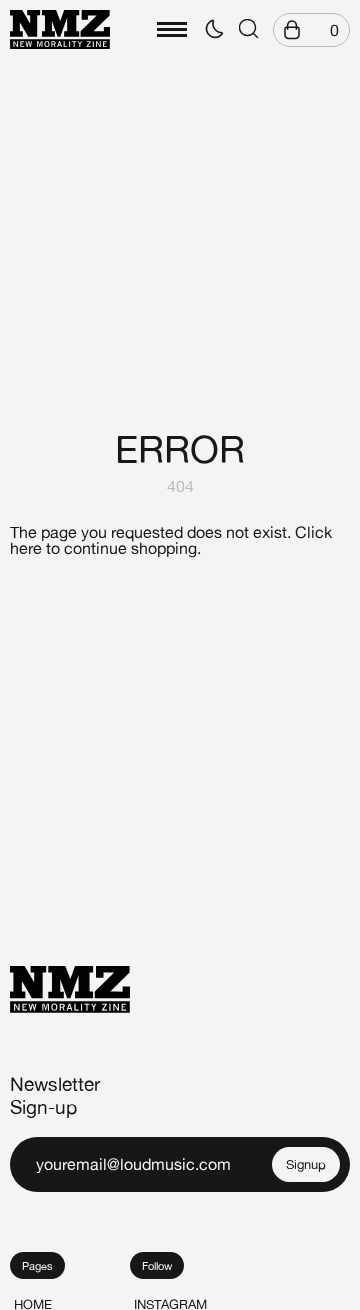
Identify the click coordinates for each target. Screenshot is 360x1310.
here (26, 548)
